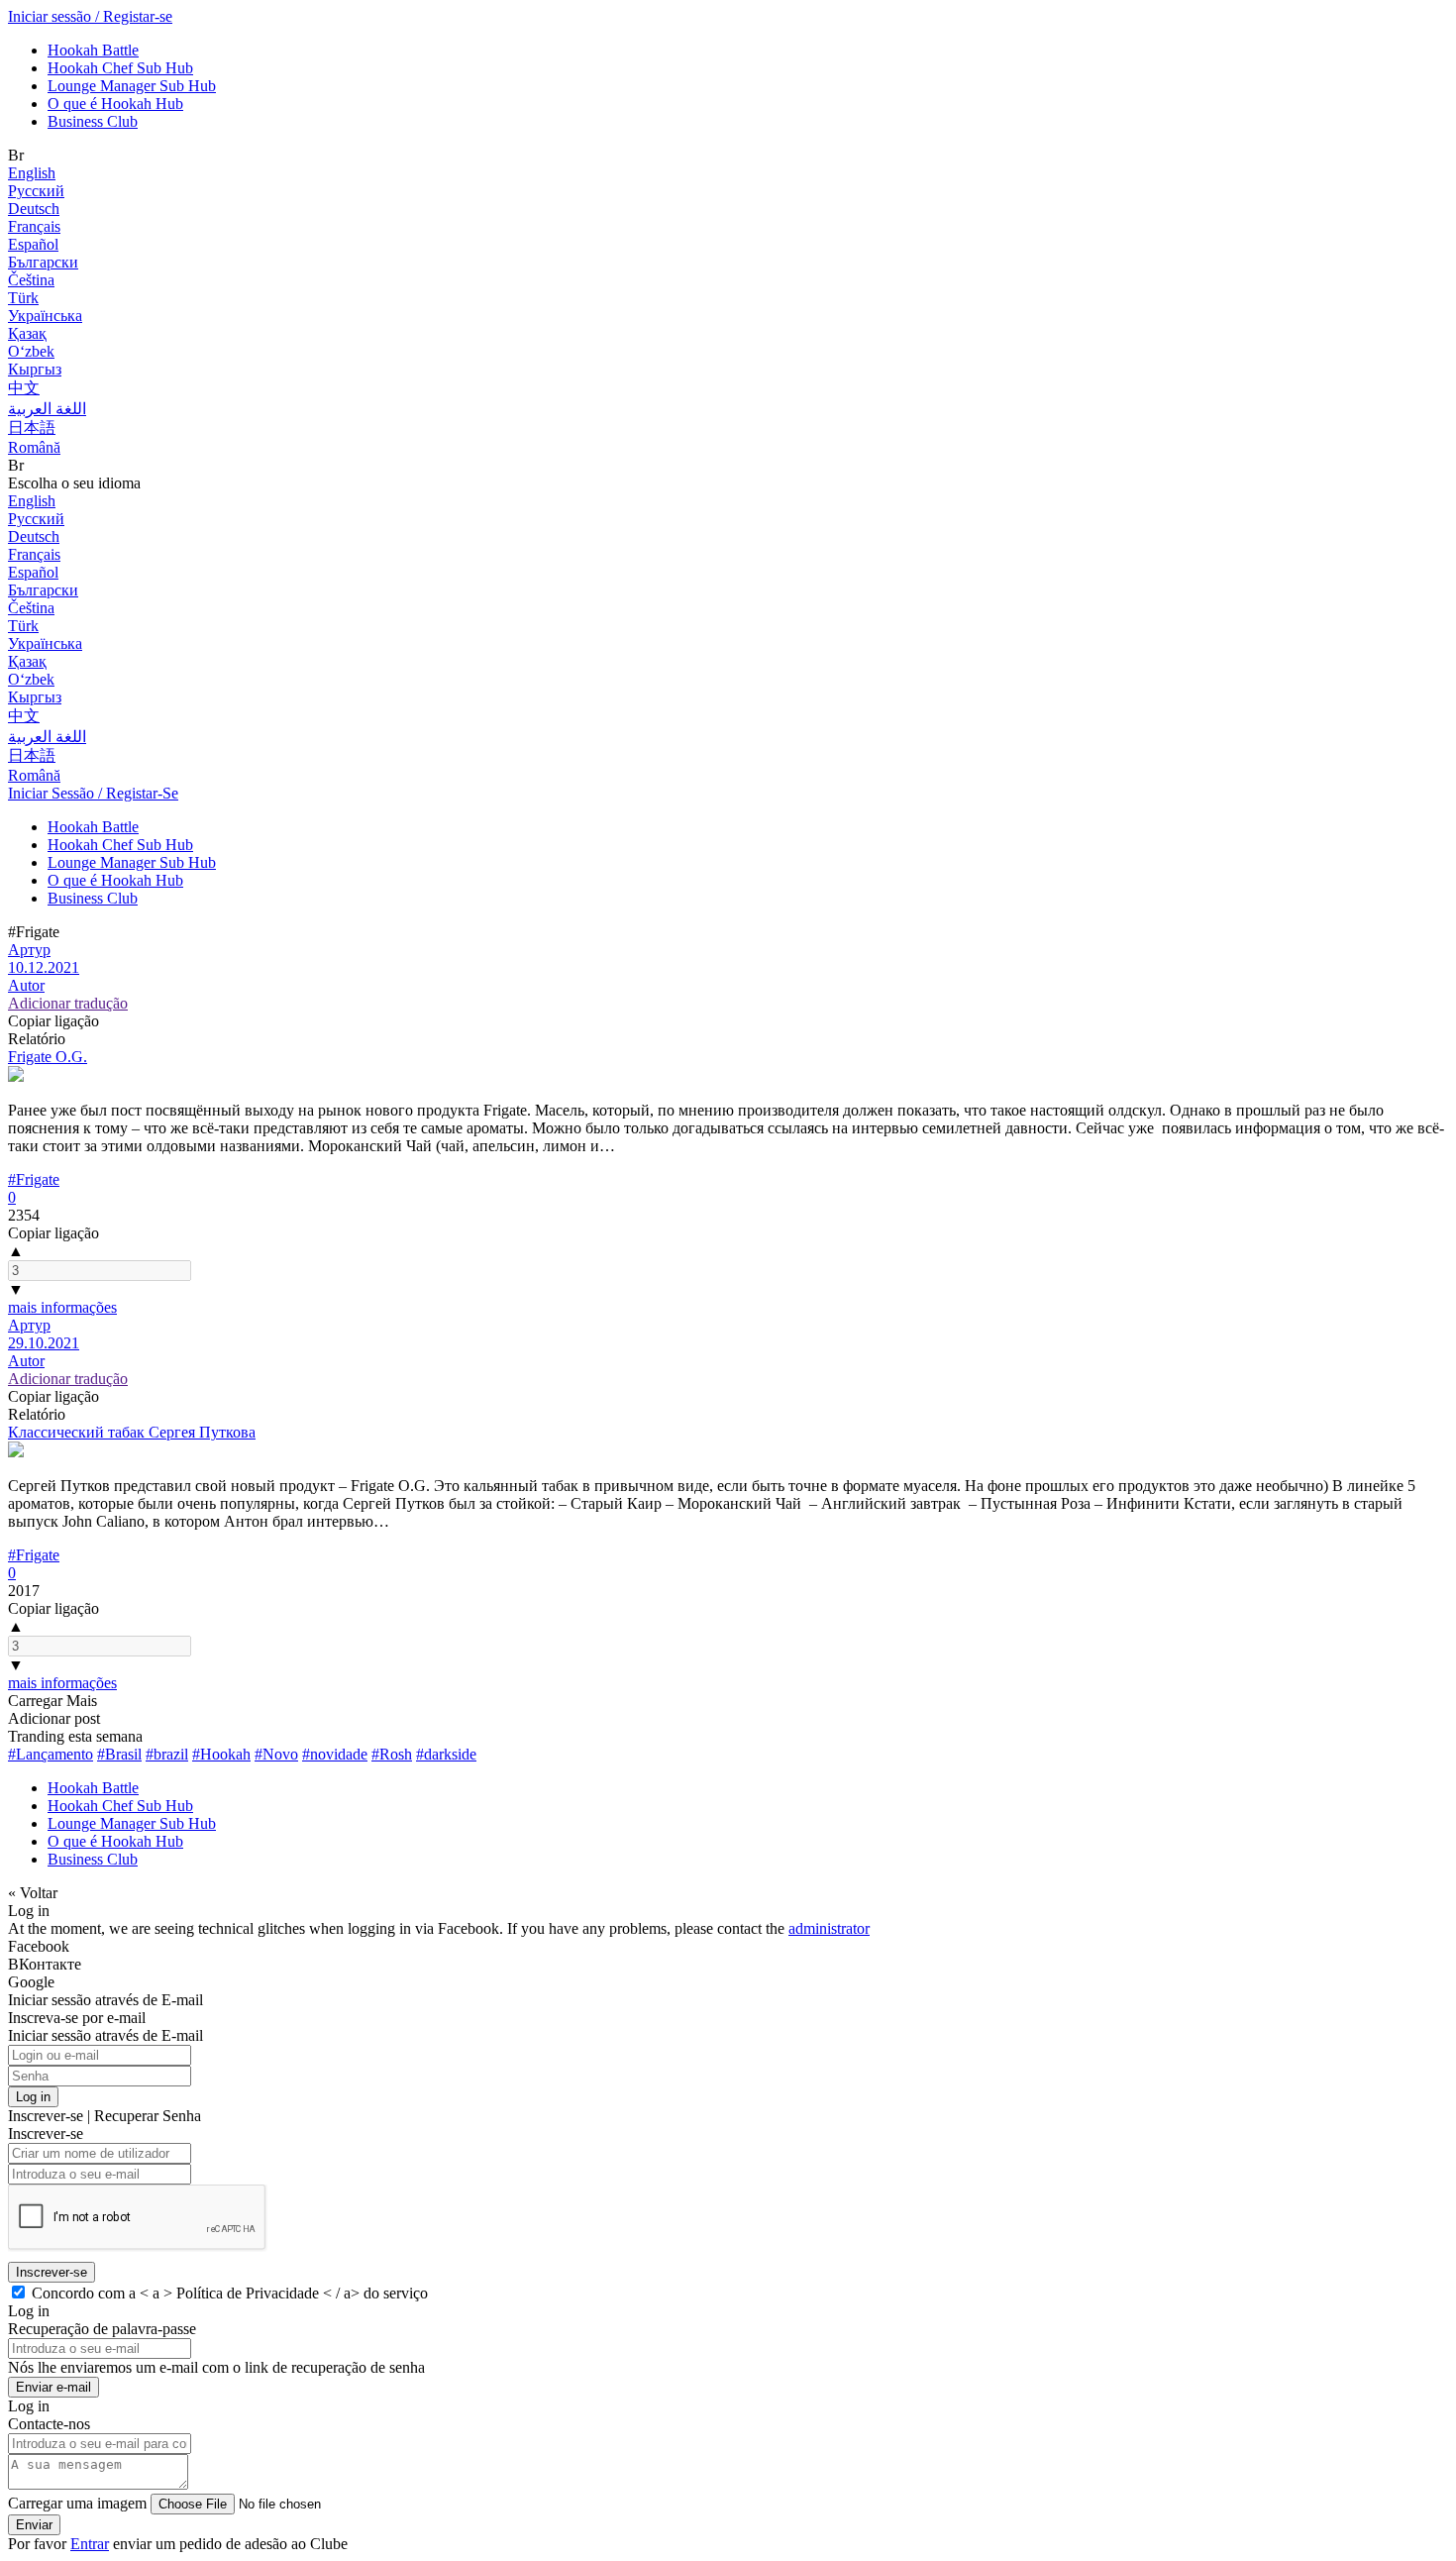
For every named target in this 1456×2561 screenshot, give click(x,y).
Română (34, 447)
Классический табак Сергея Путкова (132, 1432)
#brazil (167, 1754)
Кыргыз (35, 369)
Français (34, 226)
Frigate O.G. (48, 1057)
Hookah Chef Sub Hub (120, 68)
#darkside (446, 1754)
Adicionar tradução (68, 1003)
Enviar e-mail (53, 2387)
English (32, 173)
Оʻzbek (31, 351)
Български (43, 262)
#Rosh (392, 1754)
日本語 (32, 427)
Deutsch (34, 209)
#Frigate (34, 1179)
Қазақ (27, 333)
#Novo (276, 1754)
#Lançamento (51, 1754)
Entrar (90, 2544)
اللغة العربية (47, 409)
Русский (36, 191)
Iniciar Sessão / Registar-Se (93, 793)
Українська (45, 316)
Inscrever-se (52, 2272)
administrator (829, 1928)
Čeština (31, 280)
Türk (23, 298)
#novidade (335, 1754)
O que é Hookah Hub (115, 104)
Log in (33, 2097)
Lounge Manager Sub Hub (132, 86)
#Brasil (119, 1754)
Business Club (93, 121)
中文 (24, 388)
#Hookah (221, 1754)
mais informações (62, 1307)
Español (33, 244)
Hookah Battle (93, 50)
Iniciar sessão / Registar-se (90, 16)
